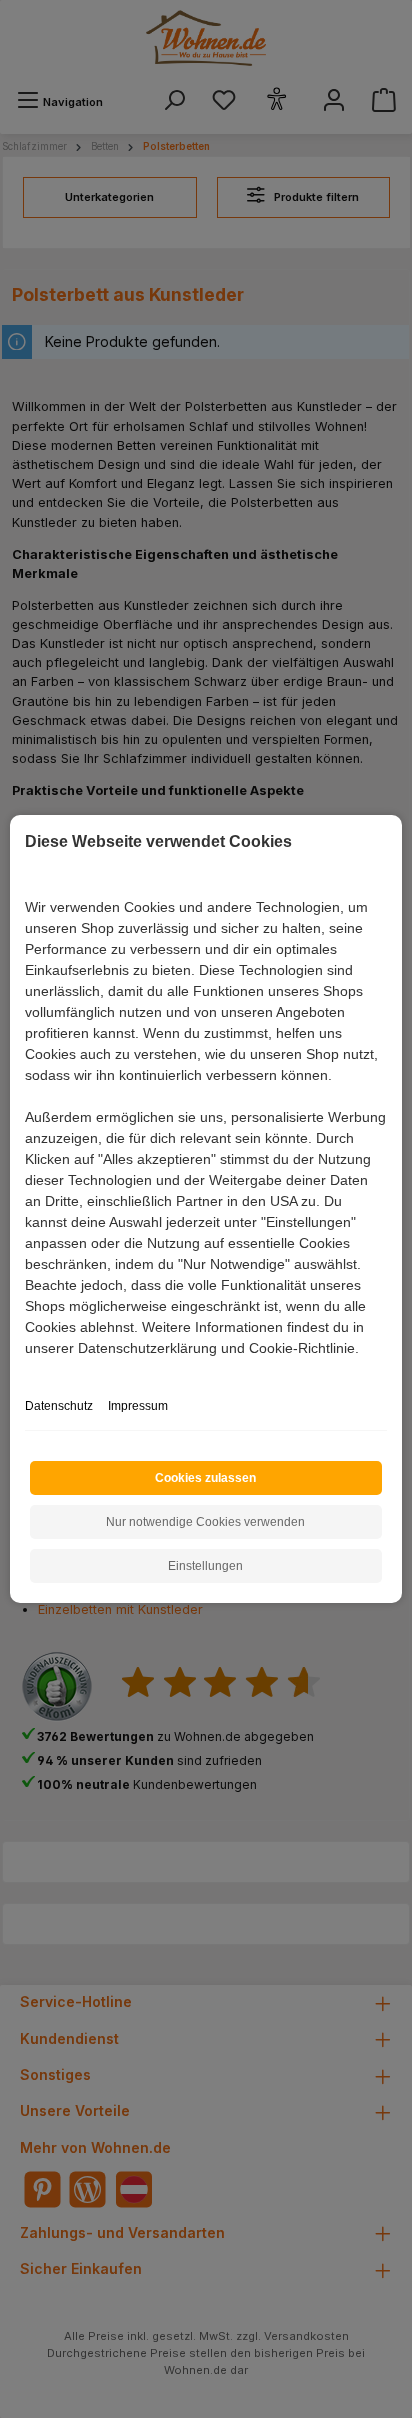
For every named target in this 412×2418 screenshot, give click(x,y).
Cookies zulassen (205, 1478)
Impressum (138, 1406)
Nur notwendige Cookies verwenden (205, 1522)
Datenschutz (59, 1406)
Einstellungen (205, 1566)
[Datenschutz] (26, 1370)
